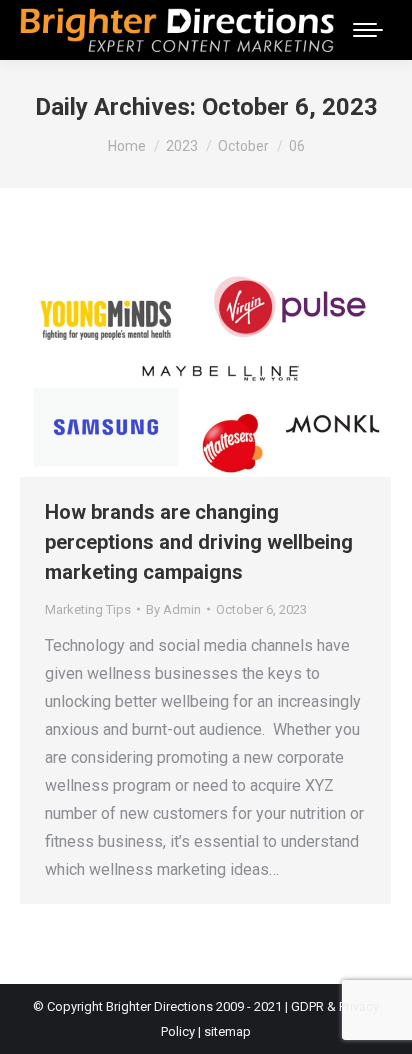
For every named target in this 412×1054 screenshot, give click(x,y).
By (173, 609)
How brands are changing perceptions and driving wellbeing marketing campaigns (199, 542)
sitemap (227, 1031)
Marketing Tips (88, 609)
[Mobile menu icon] (368, 30)
